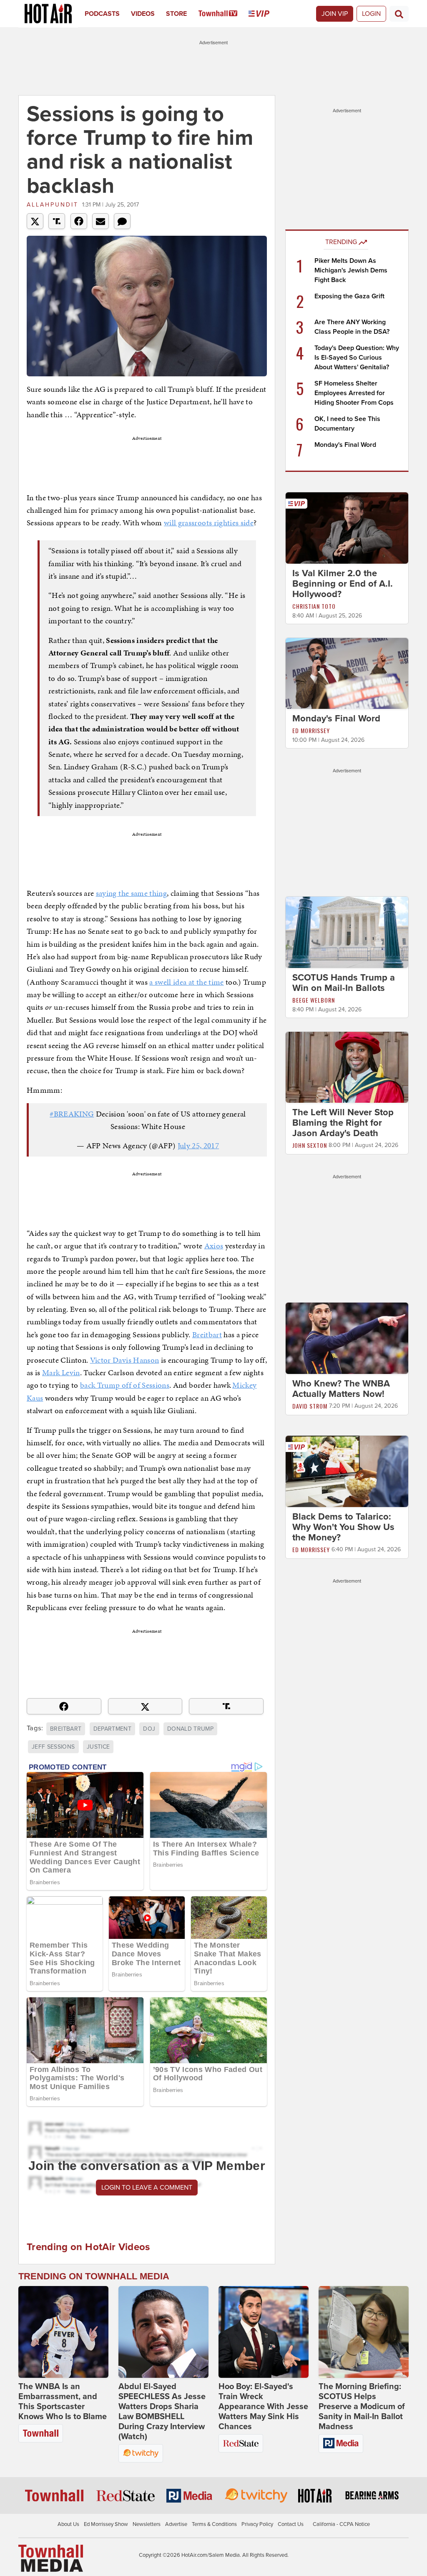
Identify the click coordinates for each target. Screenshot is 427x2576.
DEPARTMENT (113, 1729)
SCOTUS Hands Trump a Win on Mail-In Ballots (344, 983)
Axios (214, 1246)
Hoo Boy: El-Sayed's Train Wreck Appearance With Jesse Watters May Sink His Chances (263, 2407)
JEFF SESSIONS (53, 1747)
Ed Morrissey (311, 730)
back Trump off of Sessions (125, 1385)
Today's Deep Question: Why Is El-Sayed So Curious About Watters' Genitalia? (357, 358)
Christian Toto (314, 606)
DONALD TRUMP (190, 1729)
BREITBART (66, 1729)
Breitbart (207, 1335)
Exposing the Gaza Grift (349, 296)
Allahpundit (53, 205)
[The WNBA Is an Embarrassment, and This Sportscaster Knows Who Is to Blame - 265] (63, 2332)
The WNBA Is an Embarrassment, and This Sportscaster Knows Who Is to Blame (63, 2402)
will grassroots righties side (209, 523)
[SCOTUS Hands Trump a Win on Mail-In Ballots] (347, 932)
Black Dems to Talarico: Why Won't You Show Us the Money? (343, 1527)
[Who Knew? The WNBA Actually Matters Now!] (347, 1338)
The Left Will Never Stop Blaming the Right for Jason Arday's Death (343, 1123)
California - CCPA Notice (341, 2524)
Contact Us (291, 2524)
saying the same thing (131, 893)
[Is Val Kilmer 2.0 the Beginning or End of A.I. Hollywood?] (347, 527)
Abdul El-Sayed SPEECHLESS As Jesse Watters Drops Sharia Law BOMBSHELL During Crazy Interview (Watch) (162, 2412)
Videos (143, 14)
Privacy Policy (257, 2524)
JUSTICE (98, 1747)
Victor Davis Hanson (125, 1360)
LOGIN (371, 14)
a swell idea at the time (186, 982)
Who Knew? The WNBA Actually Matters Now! (341, 1389)
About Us (68, 2524)
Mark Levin (61, 1372)
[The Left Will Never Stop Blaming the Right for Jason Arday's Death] (347, 1067)
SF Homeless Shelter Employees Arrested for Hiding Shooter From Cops (354, 393)
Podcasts (102, 14)
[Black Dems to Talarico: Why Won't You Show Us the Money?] (347, 1471)
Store (176, 14)
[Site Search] (399, 14)
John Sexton (310, 1145)
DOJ (149, 1729)
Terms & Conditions (214, 2524)
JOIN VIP (335, 14)
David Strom (310, 1406)
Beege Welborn (314, 1000)
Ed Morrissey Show (106, 2524)
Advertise (176, 2524)
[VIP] (265, 14)
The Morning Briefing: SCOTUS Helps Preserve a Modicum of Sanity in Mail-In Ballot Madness (362, 2407)
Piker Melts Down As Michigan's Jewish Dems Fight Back (351, 270)
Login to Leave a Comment (147, 2188)
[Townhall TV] (224, 14)
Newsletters (147, 2524)
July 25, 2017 (198, 1146)
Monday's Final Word (345, 445)
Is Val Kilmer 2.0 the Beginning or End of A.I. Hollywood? (343, 584)
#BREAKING (72, 1114)
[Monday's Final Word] (347, 673)
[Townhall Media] (51, 2558)
